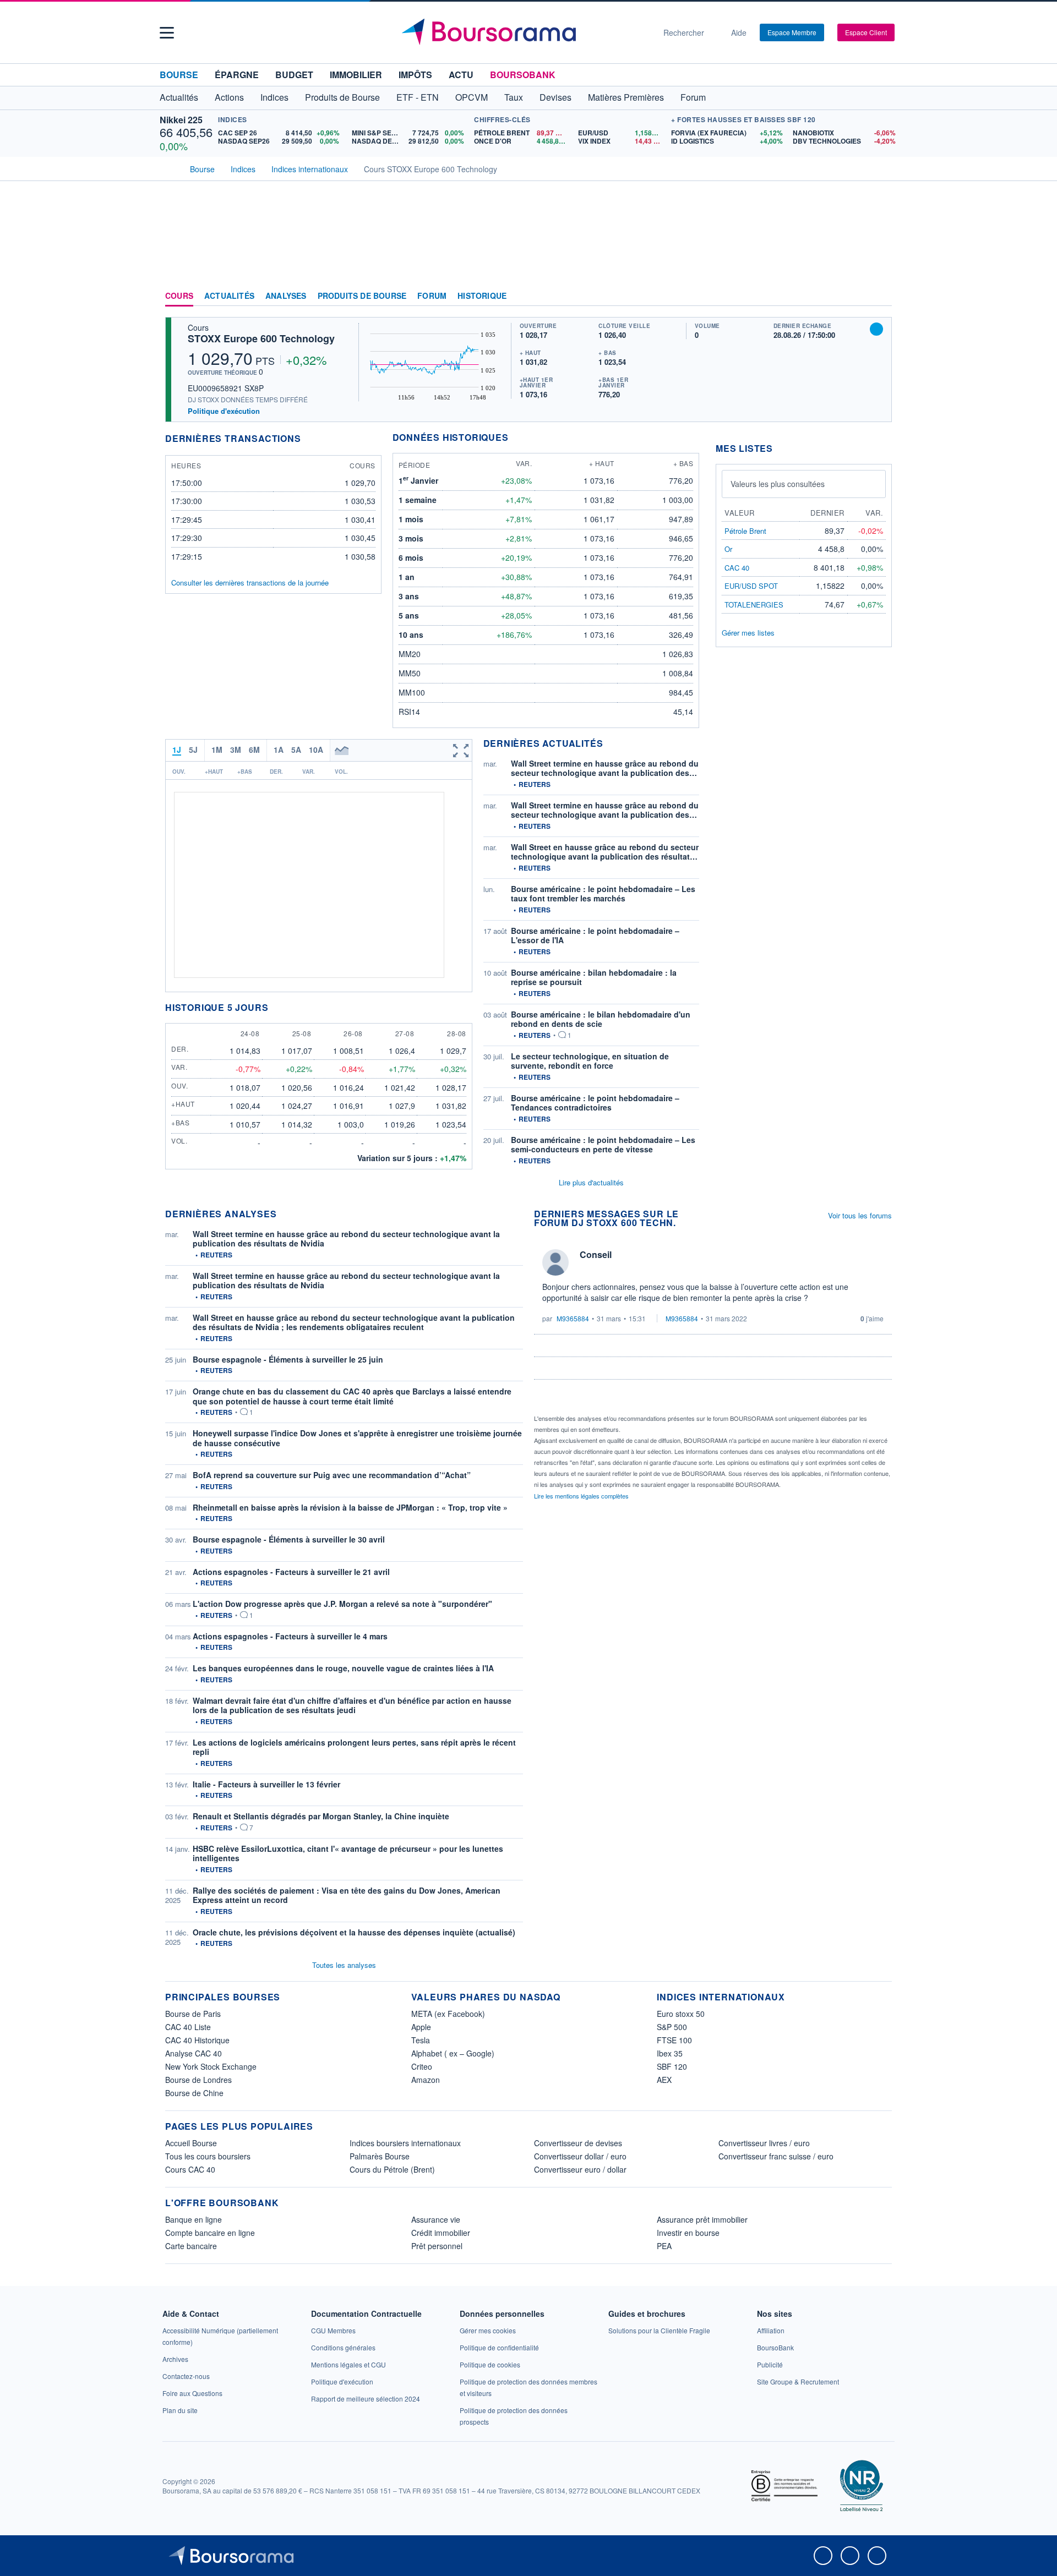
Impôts (415, 75)
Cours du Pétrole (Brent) (392, 2169)
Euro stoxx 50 (681, 2014)
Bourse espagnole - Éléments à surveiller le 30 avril (289, 1539)
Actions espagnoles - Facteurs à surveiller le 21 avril (291, 1572)
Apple (421, 2027)
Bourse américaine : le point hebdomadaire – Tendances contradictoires (595, 1103)
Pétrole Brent (745, 531)
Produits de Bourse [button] (342, 97)
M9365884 (573, 1318)
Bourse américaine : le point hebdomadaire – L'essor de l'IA (595, 936)
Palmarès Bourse (380, 2156)
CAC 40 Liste (188, 2027)
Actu (461, 75)
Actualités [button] (179, 97)
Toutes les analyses (344, 1965)
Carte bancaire (191, 2246)
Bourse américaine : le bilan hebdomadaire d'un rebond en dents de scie (601, 1019)
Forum (693, 97)
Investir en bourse (688, 2233)
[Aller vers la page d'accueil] (524, 32)
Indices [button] (274, 97)
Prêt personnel (437, 2246)
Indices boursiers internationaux (405, 2143)
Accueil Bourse (191, 2143)
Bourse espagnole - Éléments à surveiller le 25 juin (288, 1359)
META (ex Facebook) (448, 2014)
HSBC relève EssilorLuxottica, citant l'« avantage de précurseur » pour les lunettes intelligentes (348, 1853)
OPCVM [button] (472, 97)
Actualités (229, 296)
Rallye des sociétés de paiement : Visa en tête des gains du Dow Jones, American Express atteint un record (347, 1895)
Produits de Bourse (362, 296)
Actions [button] (229, 97)
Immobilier (356, 75)
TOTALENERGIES (754, 605)
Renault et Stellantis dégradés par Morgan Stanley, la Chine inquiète (321, 1816)
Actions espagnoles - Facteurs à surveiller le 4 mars (290, 1636)
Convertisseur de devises (578, 2143)
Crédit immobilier (441, 2233)
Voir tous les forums (860, 1215)
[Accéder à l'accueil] (170, 168)
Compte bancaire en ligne (210, 2233)
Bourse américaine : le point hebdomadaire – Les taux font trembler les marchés (603, 894)
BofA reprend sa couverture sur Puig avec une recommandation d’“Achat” (332, 1475)
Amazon (426, 2080)
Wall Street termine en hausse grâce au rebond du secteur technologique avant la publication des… (605, 768)
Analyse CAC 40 (194, 2053)
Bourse (179, 75)
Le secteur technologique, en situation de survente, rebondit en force (590, 1061)
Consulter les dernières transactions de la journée (250, 583)
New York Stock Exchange (211, 2066)
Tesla (421, 2040)
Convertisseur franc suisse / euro (776, 2156)
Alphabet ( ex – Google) (453, 2053)
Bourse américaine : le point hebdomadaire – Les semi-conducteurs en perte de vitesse (603, 1145)
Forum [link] (432, 296)
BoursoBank (523, 75)
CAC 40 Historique (197, 2040)
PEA (664, 2246)
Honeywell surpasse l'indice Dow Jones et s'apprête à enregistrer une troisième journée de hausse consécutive (357, 1438)
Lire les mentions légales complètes (582, 1496)
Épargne (237, 75)
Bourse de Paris (193, 2014)
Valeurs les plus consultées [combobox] (778, 484)
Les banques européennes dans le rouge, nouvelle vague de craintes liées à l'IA (343, 1668)
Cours (179, 296)
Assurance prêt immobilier (702, 2219)
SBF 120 (672, 2066)
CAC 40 (737, 568)
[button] (167, 33)
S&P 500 (672, 2027)
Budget (294, 75)
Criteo (422, 2066)
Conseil (596, 1254)
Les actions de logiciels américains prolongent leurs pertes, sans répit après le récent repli (354, 1747)
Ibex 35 (670, 2053)
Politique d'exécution (224, 411)
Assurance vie (436, 2219)
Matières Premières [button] (626, 97)
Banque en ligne (194, 2219)
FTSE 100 (674, 2040)
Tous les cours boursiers (208, 2156)
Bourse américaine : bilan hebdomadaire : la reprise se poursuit (594, 977)
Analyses (286, 296)
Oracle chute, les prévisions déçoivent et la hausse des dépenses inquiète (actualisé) (354, 1932)
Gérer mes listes (748, 633)
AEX (664, 2080)
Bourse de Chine (194, 2093)
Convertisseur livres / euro (764, 2143)
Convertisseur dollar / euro (580, 2156)
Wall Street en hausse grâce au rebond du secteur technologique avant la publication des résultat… (605, 852)
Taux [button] (514, 97)
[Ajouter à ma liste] (876, 329)
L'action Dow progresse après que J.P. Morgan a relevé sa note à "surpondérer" (342, 1604)
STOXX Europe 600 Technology (261, 338)
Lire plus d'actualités (591, 1182)
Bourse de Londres (198, 2080)
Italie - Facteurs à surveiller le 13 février (266, 1784)
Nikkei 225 (181, 120)
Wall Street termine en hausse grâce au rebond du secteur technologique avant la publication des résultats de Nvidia (346, 1239)
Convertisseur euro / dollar (580, 2169)
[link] (175, 2359)
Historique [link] (482, 296)
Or (728, 549)
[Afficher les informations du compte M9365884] (555, 1262)
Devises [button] (555, 97)
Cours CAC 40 (190, 2169)
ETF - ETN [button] (418, 97)
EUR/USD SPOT (751, 586)
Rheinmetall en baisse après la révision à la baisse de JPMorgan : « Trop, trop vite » (350, 1507)
